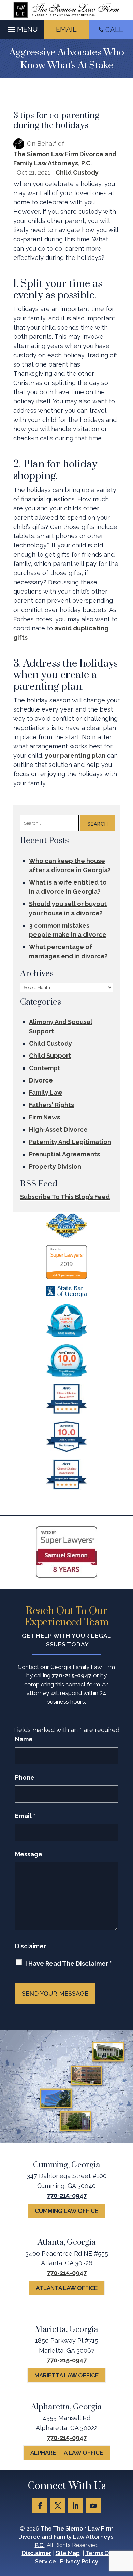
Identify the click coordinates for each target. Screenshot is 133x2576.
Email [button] (66, 29)
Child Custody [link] (77, 172)
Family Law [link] (46, 1093)
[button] (22, 28)
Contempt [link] (45, 1068)
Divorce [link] (41, 1080)
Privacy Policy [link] (79, 2561)
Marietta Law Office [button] (66, 2375)
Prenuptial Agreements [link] (64, 1154)
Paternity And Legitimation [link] (70, 1142)
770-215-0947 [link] (72, 1675)
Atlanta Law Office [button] (67, 2288)
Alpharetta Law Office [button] (67, 2453)
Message (29, 1854)
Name (24, 1739)
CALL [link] (114, 30)
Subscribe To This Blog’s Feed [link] (65, 1197)
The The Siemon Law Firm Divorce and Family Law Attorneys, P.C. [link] (66, 2537)
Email (25, 1816)
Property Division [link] (55, 1166)
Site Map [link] (68, 2553)
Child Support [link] (50, 1056)
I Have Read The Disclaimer (69, 1963)
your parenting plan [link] (75, 755)
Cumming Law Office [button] (66, 2211)
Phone (25, 1777)
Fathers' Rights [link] (51, 1105)
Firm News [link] (45, 1117)
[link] (66, 10)
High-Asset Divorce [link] (58, 1130)
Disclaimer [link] (37, 2553)
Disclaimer (31, 1946)
